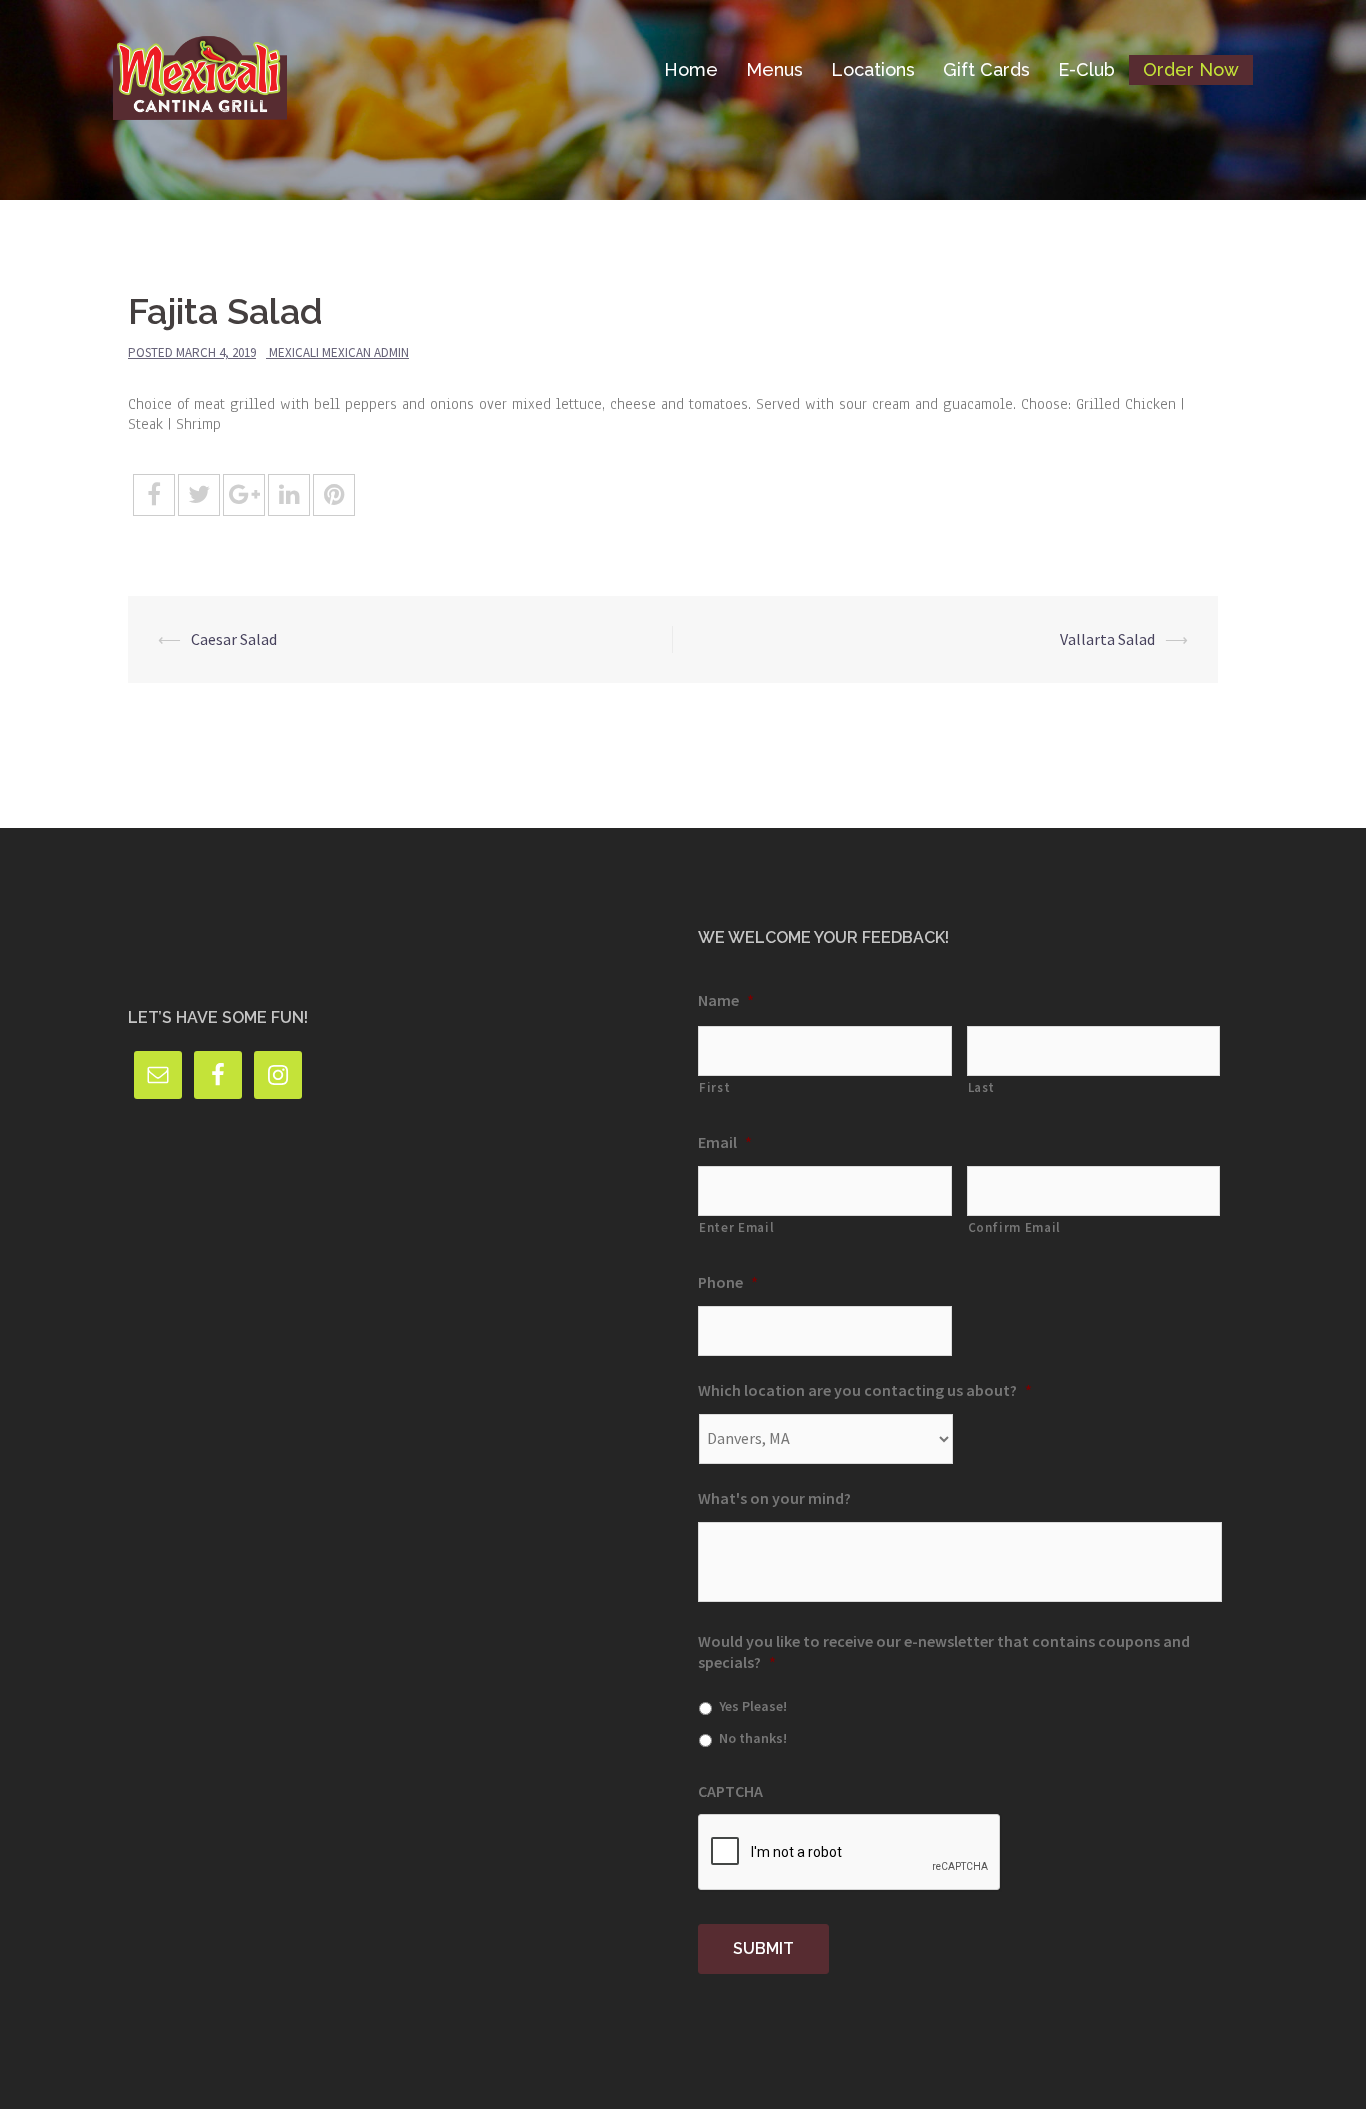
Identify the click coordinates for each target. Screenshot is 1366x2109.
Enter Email (736, 1227)
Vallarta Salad (1107, 639)
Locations (873, 69)
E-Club (1086, 69)
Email (725, 1142)
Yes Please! (753, 1706)
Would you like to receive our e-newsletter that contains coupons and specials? (944, 1651)
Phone (728, 1282)
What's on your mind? (774, 1498)
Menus (774, 69)
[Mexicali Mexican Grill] (200, 68)
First (714, 1087)
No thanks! (753, 1738)
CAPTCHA (730, 1791)
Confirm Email (1015, 1227)
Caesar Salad (234, 639)
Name (726, 1000)
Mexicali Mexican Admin (339, 352)
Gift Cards (986, 69)
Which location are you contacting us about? (865, 1390)
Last (982, 1087)
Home (691, 69)
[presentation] (850, 1853)
